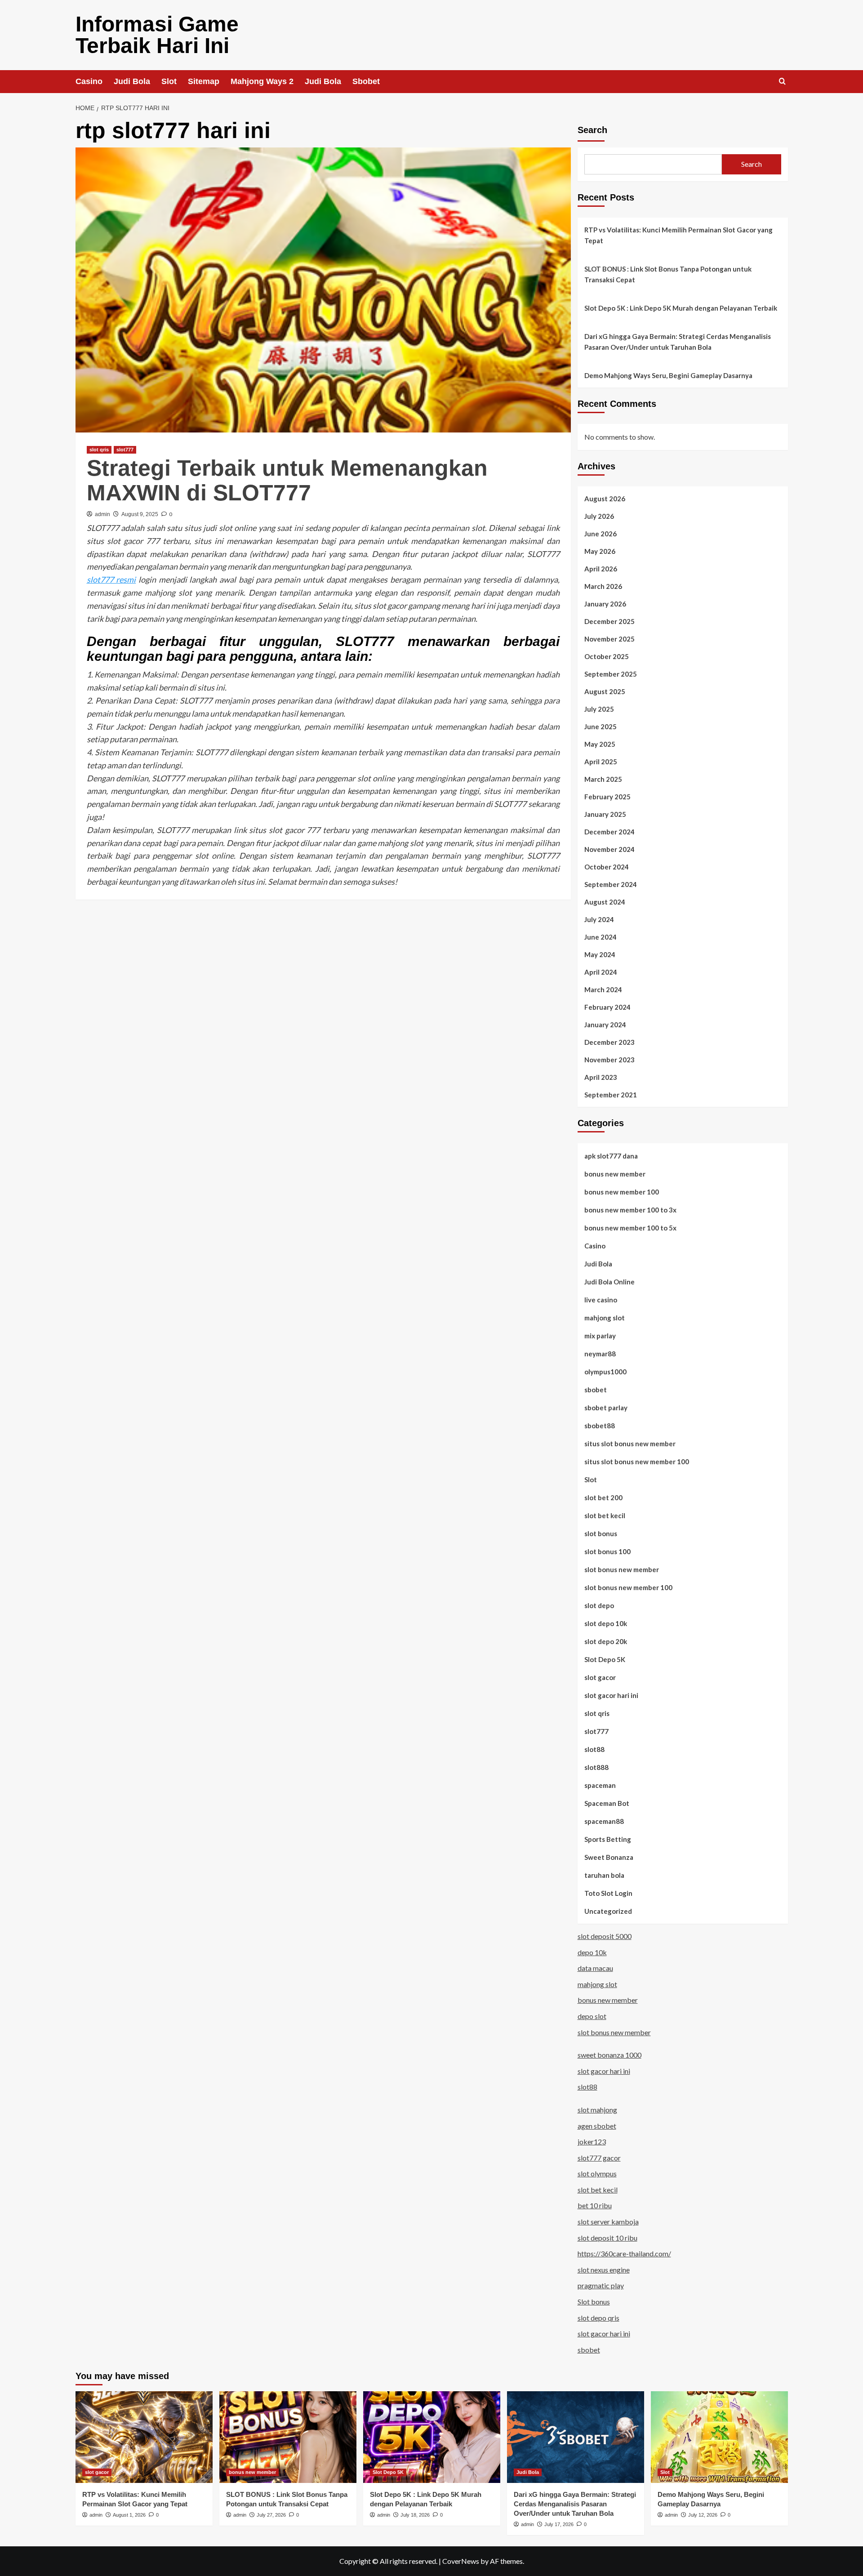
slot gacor (600, 1677)
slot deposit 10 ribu (607, 2238)
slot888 (596, 1767)
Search (592, 130)
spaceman (600, 1785)
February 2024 (607, 1007)
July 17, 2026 (559, 2524)
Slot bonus (594, 2302)
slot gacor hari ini (611, 1695)
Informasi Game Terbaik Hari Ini (157, 35)
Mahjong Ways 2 (262, 81)
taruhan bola (604, 1875)
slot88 (594, 1749)
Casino (89, 81)
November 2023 (609, 1060)
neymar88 (600, 1354)
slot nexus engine (604, 2270)
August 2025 (605, 691)
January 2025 (605, 814)
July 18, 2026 (415, 2515)
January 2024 (605, 1025)
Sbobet (366, 81)
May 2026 (600, 551)
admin (102, 514)
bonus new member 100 (622, 1192)
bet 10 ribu (595, 2205)
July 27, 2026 (271, 2515)
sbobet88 (600, 1426)
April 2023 (601, 1077)
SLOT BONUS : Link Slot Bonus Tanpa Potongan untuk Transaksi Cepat (668, 274)
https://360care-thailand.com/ (624, 2253)
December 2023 (609, 1042)
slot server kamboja (608, 2222)
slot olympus (597, 2173)
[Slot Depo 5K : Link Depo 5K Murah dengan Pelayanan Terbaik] (432, 2437)
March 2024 (603, 989)
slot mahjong (597, 2110)
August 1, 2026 (129, 2515)
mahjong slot (605, 1318)
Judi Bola (132, 81)
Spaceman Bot (607, 1803)
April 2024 (601, 972)
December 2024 (609, 832)
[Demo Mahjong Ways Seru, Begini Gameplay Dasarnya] (719, 2437)
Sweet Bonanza (609, 1857)
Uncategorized (608, 1911)
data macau (595, 1968)
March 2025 (603, 779)
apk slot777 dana (611, 1156)
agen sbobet (597, 2126)
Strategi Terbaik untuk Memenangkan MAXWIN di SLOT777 (287, 480)
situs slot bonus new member (630, 1444)
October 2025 (607, 656)
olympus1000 (605, 1372)
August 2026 (605, 499)
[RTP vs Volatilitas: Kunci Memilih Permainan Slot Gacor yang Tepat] (144, 2437)
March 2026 (603, 586)
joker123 (592, 2141)
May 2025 (600, 744)
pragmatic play (601, 2285)
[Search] (782, 82)
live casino (601, 1300)
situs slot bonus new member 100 (637, 1462)
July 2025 (599, 709)
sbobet (596, 1390)
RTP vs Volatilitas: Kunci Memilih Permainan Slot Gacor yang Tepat (678, 235)
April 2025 (601, 762)
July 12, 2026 (703, 2515)
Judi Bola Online (609, 1282)
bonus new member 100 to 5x (630, 1228)
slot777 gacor (599, 2158)
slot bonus (601, 1533)
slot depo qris (598, 2318)
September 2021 (611, 1095)
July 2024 (599, 919)
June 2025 (601, 726)
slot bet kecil (605, 1515)
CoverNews (461, 2561)
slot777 (125, 450)
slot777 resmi (111, 579)
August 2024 (605, 902)
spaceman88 (604, 1821)
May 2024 (600, 954)
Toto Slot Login (608, 1893)
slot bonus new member (622, 1569)
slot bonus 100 (607, 1551)
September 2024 (611, 884)
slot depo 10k (606, 1623)
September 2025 (611, 674)
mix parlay (600, 1336)
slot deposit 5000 (605, 1936)
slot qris (99, 450)
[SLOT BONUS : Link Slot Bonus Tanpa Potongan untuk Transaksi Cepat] (288, 2437)
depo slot (592, 2016)
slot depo (599, 1605)
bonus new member (615, 1174)
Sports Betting (608, 1839)
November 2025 (609, 639)
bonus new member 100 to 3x (630, 1210)
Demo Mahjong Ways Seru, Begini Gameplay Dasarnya (668, 375)
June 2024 (601, 937)
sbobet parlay (606, 1408)
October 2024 (607, 867)
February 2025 (607, 797)
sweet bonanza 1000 (609, 2055)
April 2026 (601, 569)
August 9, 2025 (140, 514)
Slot (169, 81)
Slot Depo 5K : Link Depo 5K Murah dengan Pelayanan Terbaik (681, 308)
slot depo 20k (606, 1641)
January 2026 (605, 604)
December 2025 (609, 621)
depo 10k (592, 1952)
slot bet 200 (603, 1497)
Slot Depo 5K (605, 1659)
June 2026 (601, 534)
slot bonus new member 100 (628, 1587)
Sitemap (204, 81)
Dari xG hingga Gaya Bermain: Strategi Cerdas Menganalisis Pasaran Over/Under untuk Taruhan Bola (678, 342)
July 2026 (599, 516)
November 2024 (609, 849)
